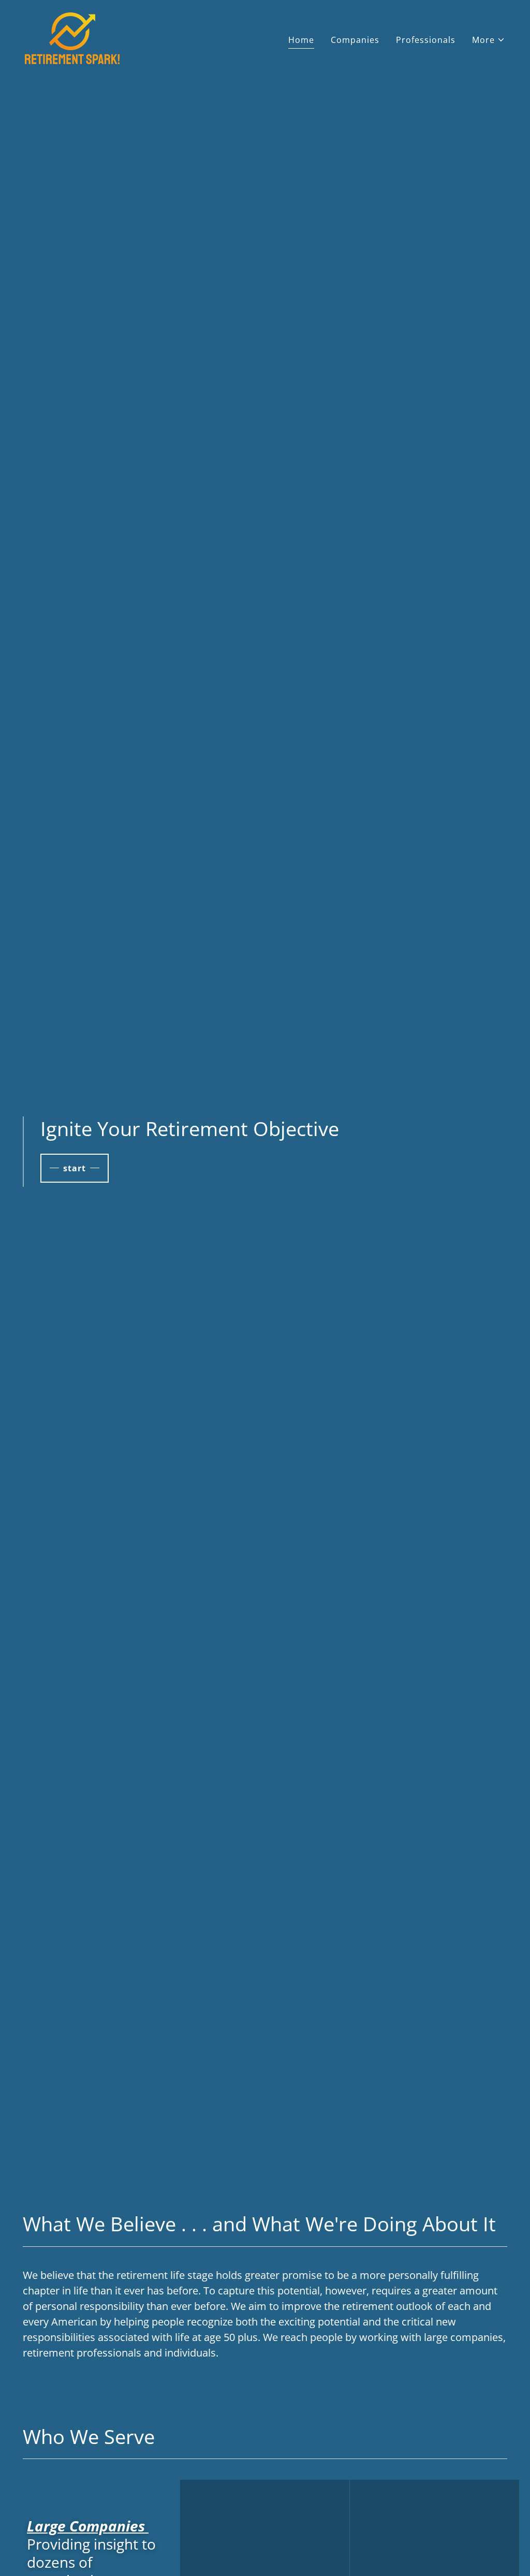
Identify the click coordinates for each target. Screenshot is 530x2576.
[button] (489, 40)
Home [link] (301, 40)
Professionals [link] (426, 40)
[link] (72, 37)
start (75, 1168)
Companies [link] (355, 40)
